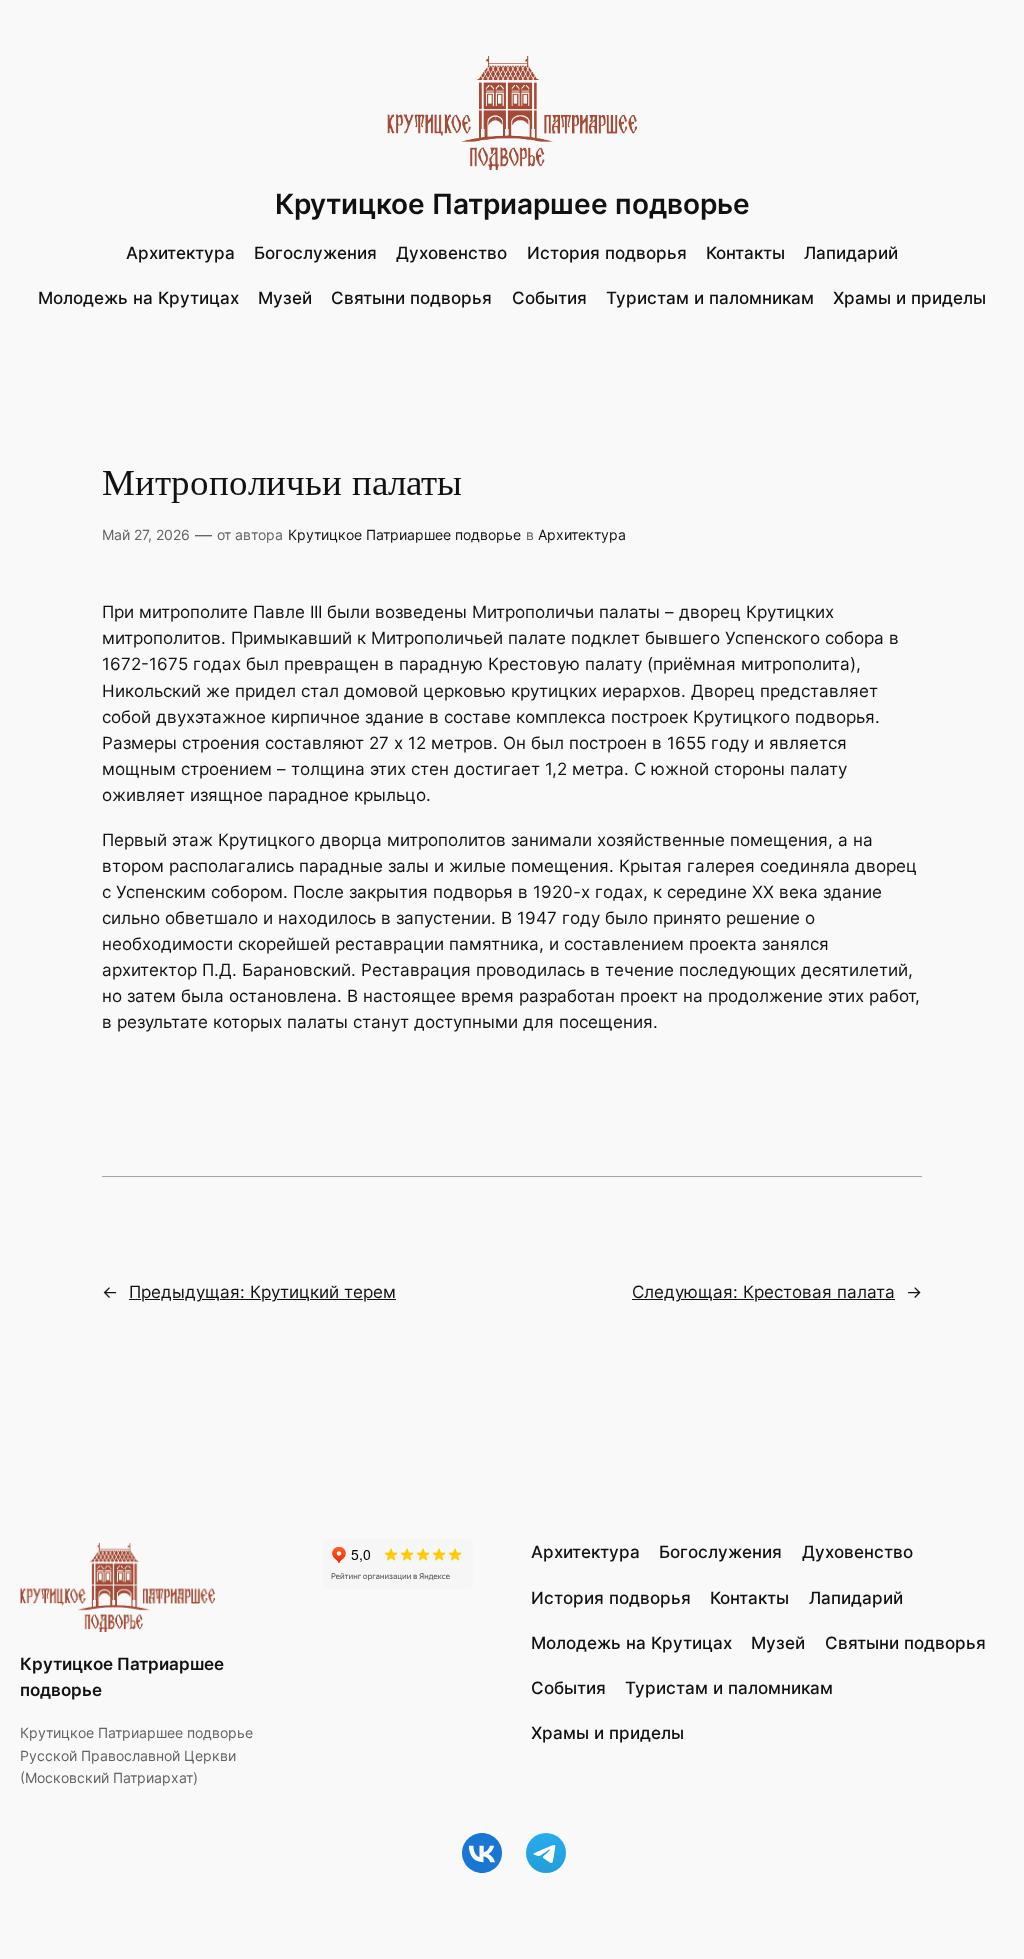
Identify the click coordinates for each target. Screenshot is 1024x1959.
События (549, 298)
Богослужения (315, 253)
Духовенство (451, 253)
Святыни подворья (411, 298)
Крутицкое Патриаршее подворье (512, 204)
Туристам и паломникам (710, 298)
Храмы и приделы (909, 298)
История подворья (607, 253)
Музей (285, 298)
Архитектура (180, 253)
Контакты (745, 253)
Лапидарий (851, 253)
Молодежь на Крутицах (138, 298)
